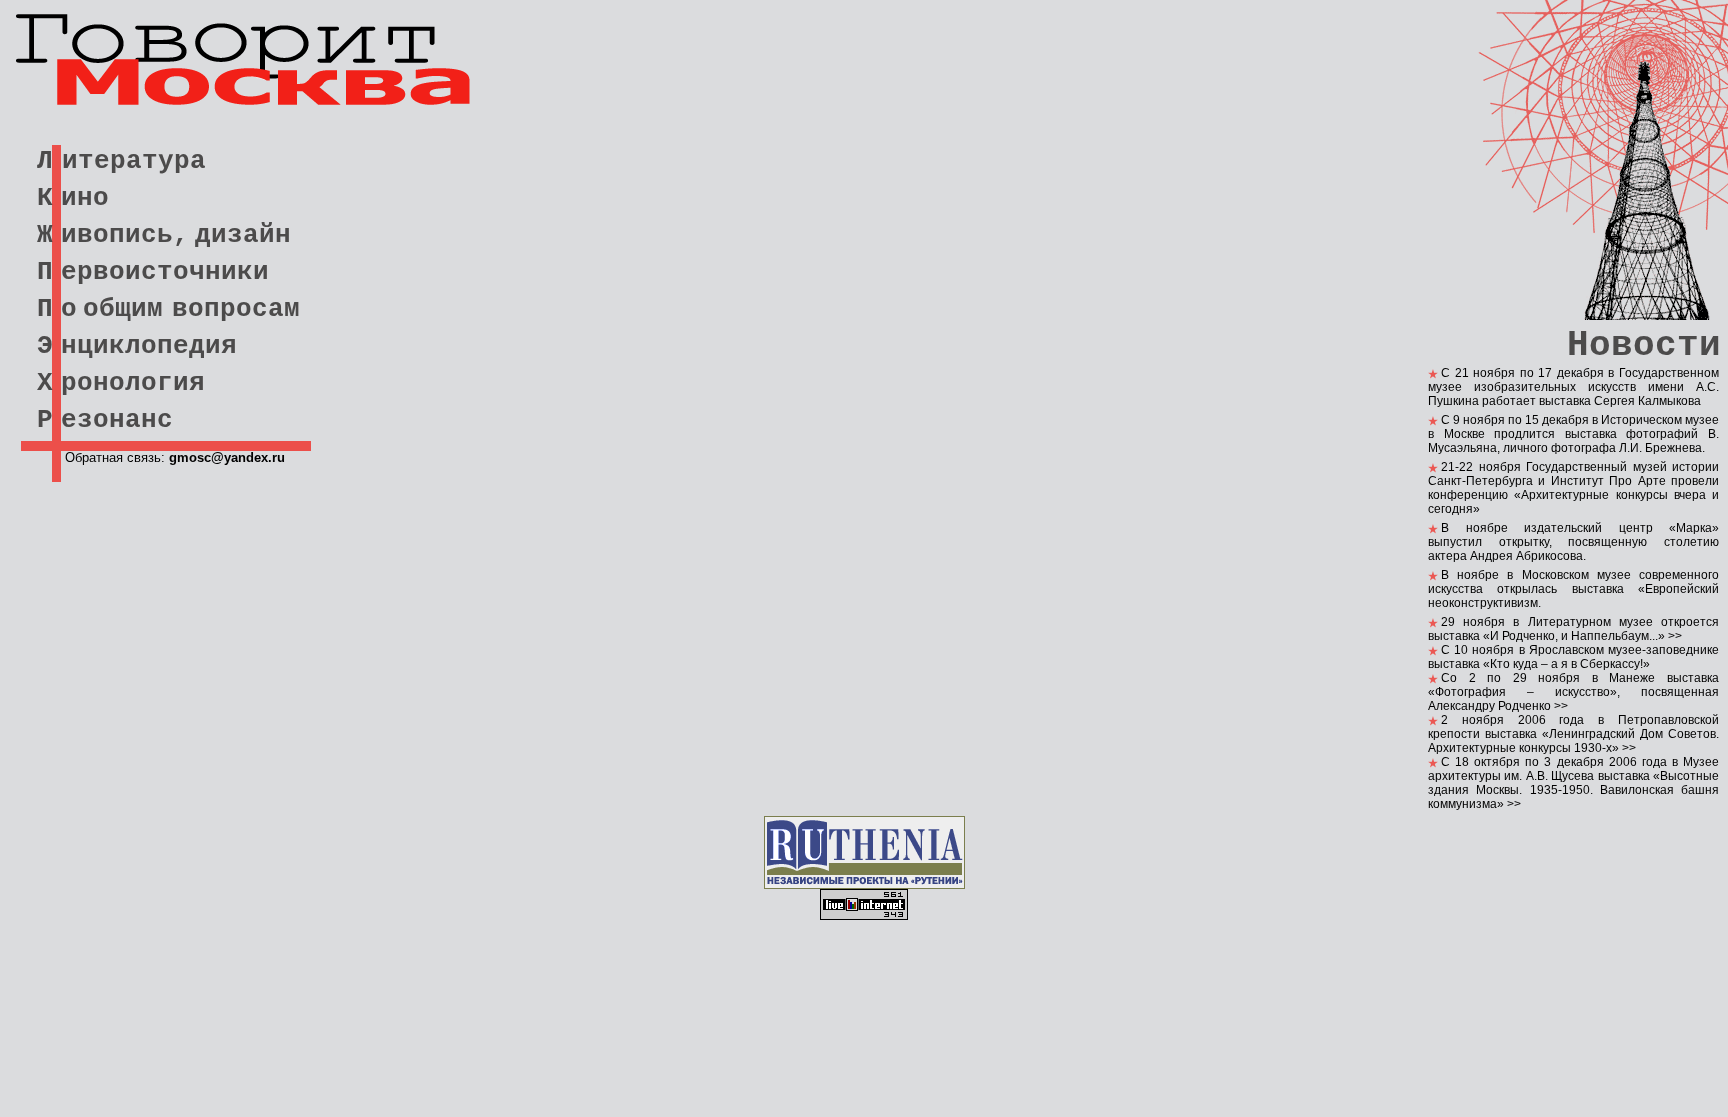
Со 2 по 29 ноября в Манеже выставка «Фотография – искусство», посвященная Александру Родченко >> (1573, 692)
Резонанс (105, 420)
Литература (121, 161)
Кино (73, 198)
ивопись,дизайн (176, 235)
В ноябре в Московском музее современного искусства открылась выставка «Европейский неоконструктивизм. (1573, 589)
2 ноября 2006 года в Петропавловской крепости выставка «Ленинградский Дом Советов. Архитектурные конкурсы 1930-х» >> (1573, 734)
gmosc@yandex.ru (227, 457)
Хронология (121, 383)
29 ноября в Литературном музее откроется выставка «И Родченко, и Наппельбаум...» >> (1573, 629)
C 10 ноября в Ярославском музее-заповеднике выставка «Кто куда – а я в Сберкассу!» (1573, 657)
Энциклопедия (137, 346)
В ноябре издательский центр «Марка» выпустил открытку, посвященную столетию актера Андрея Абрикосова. (1573, 542)
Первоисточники (153, 272)
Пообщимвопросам (168, 309)
